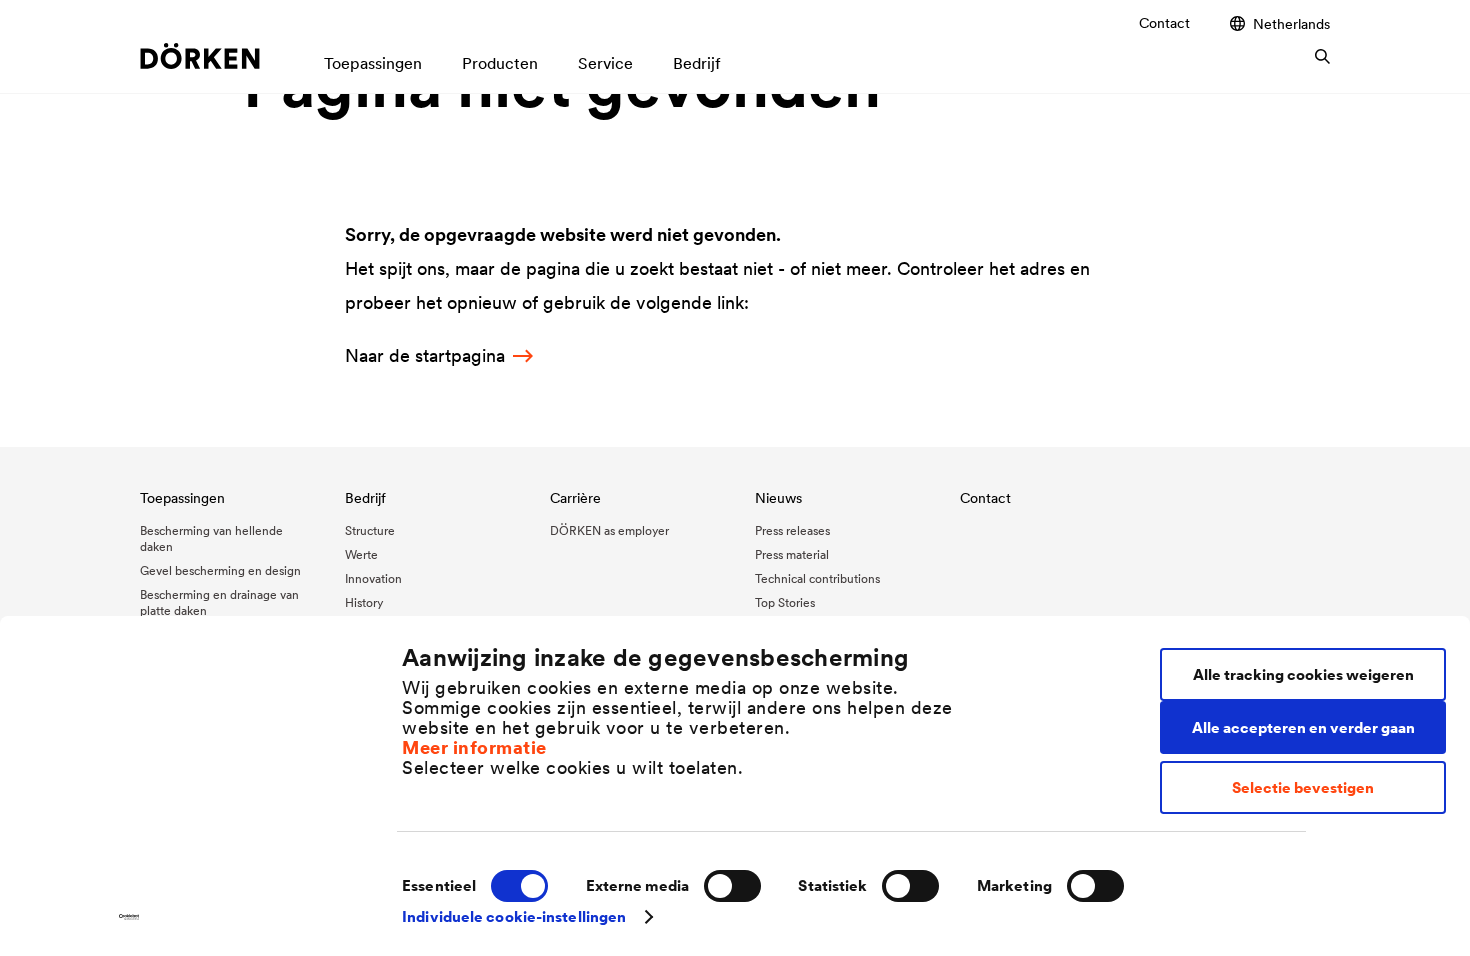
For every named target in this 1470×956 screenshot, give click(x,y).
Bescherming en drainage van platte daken (219, 602)
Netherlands (1291, 23)
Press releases (792, 530)
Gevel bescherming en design (220, 570)
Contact (1164, 23)
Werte (361, 554)
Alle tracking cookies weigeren (1303, 674)
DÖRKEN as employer (609, 530)
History (364, 602)
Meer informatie (474, 747)
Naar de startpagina (425, 355)
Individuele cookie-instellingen (514, 916)
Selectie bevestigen (1303, 787)
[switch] (732, 886)
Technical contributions (817, 578)
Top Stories (785, 602)
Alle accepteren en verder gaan (1303, 727)
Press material (792, 554)
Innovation (373, 578)
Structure (370, 530)
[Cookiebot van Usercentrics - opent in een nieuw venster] (129, 917)
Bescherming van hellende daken (211, 538)
